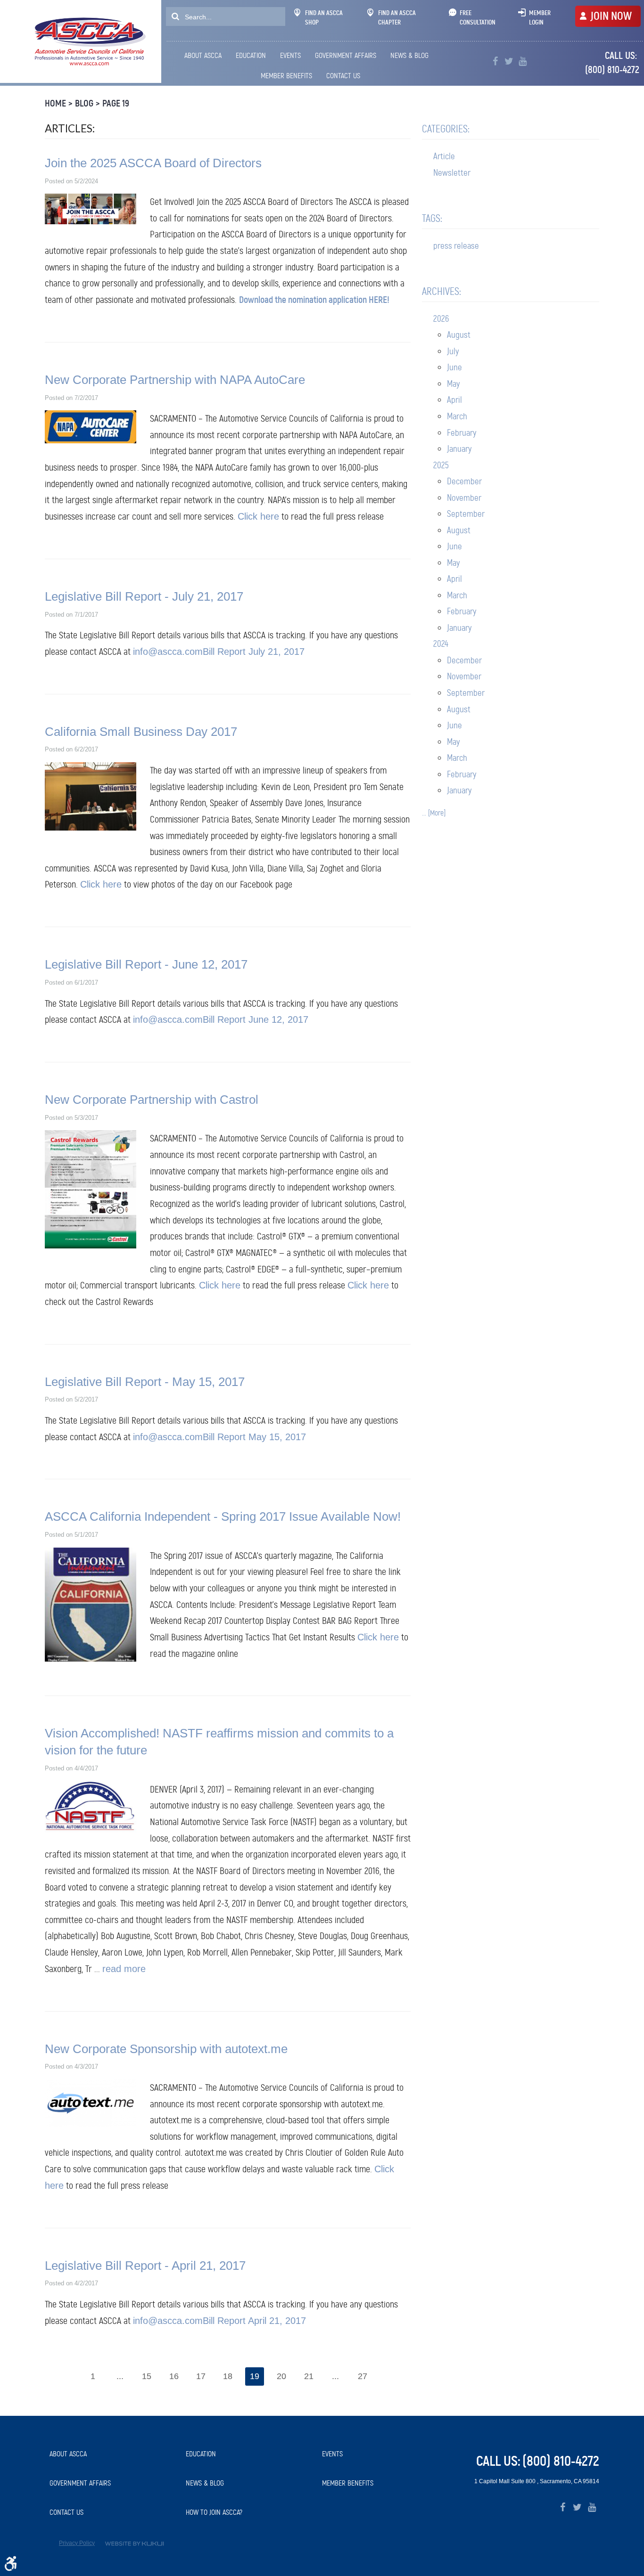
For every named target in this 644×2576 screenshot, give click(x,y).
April (454, 400)
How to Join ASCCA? (214, 2512)
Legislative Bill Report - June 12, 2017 (146, 964)
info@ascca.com (168, 652)
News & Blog (409, 55)
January (459, 449)
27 (363, 2376)
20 (281, 2376)
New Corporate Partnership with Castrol (152, 1100)
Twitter (509, 61)
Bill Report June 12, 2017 (256, 1019)
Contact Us (343, 76)
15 (147, 2376)
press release (456, 246)
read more (124, 1969)
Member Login (540, 17)
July (453, 351)
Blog (84, 103)
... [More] (434, 813)
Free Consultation (478, 17)
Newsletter (452, 173)
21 (309, 2376)
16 (174, 2376)
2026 (441, 319)
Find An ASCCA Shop (324, 17)
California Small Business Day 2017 (141, 732)
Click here (258, 516)
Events (290, 55)
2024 (441, 644)
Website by (134, 2544)
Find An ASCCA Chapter (397, 17)
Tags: (432, 218)
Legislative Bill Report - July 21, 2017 (144, 596)
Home (55, 103)
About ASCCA (203, 55)
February (462, 433)
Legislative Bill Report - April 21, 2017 (145, 2266)
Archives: (442, 291)
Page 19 (116, 103)
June (454, 367)
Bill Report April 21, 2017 (254, 2321)
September (466, 514)
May (453, 384)
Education (251, 55)
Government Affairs (346, 55)
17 (201, 2376)
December (464, 481)
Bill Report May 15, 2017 (254, 1437)
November (464, 498)
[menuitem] (205, 56)
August (459, 335)
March (457, 416)
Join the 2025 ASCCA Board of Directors (153, 163)
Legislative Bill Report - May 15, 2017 (145, 1382)
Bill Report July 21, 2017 (254, 652)
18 (228, 2376)
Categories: (446, 129)
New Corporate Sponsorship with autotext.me (166, 2049)
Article (444, 156)
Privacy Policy (77, 2543)
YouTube (523, 61)
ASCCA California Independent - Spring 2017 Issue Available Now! (223, 1516)
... (120, 2376)
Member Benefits (286, 76)
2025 (441, 465)
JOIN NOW (611, 16)
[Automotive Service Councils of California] (89, 41)
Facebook (495, 61)
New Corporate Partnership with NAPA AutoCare (175, 380)
